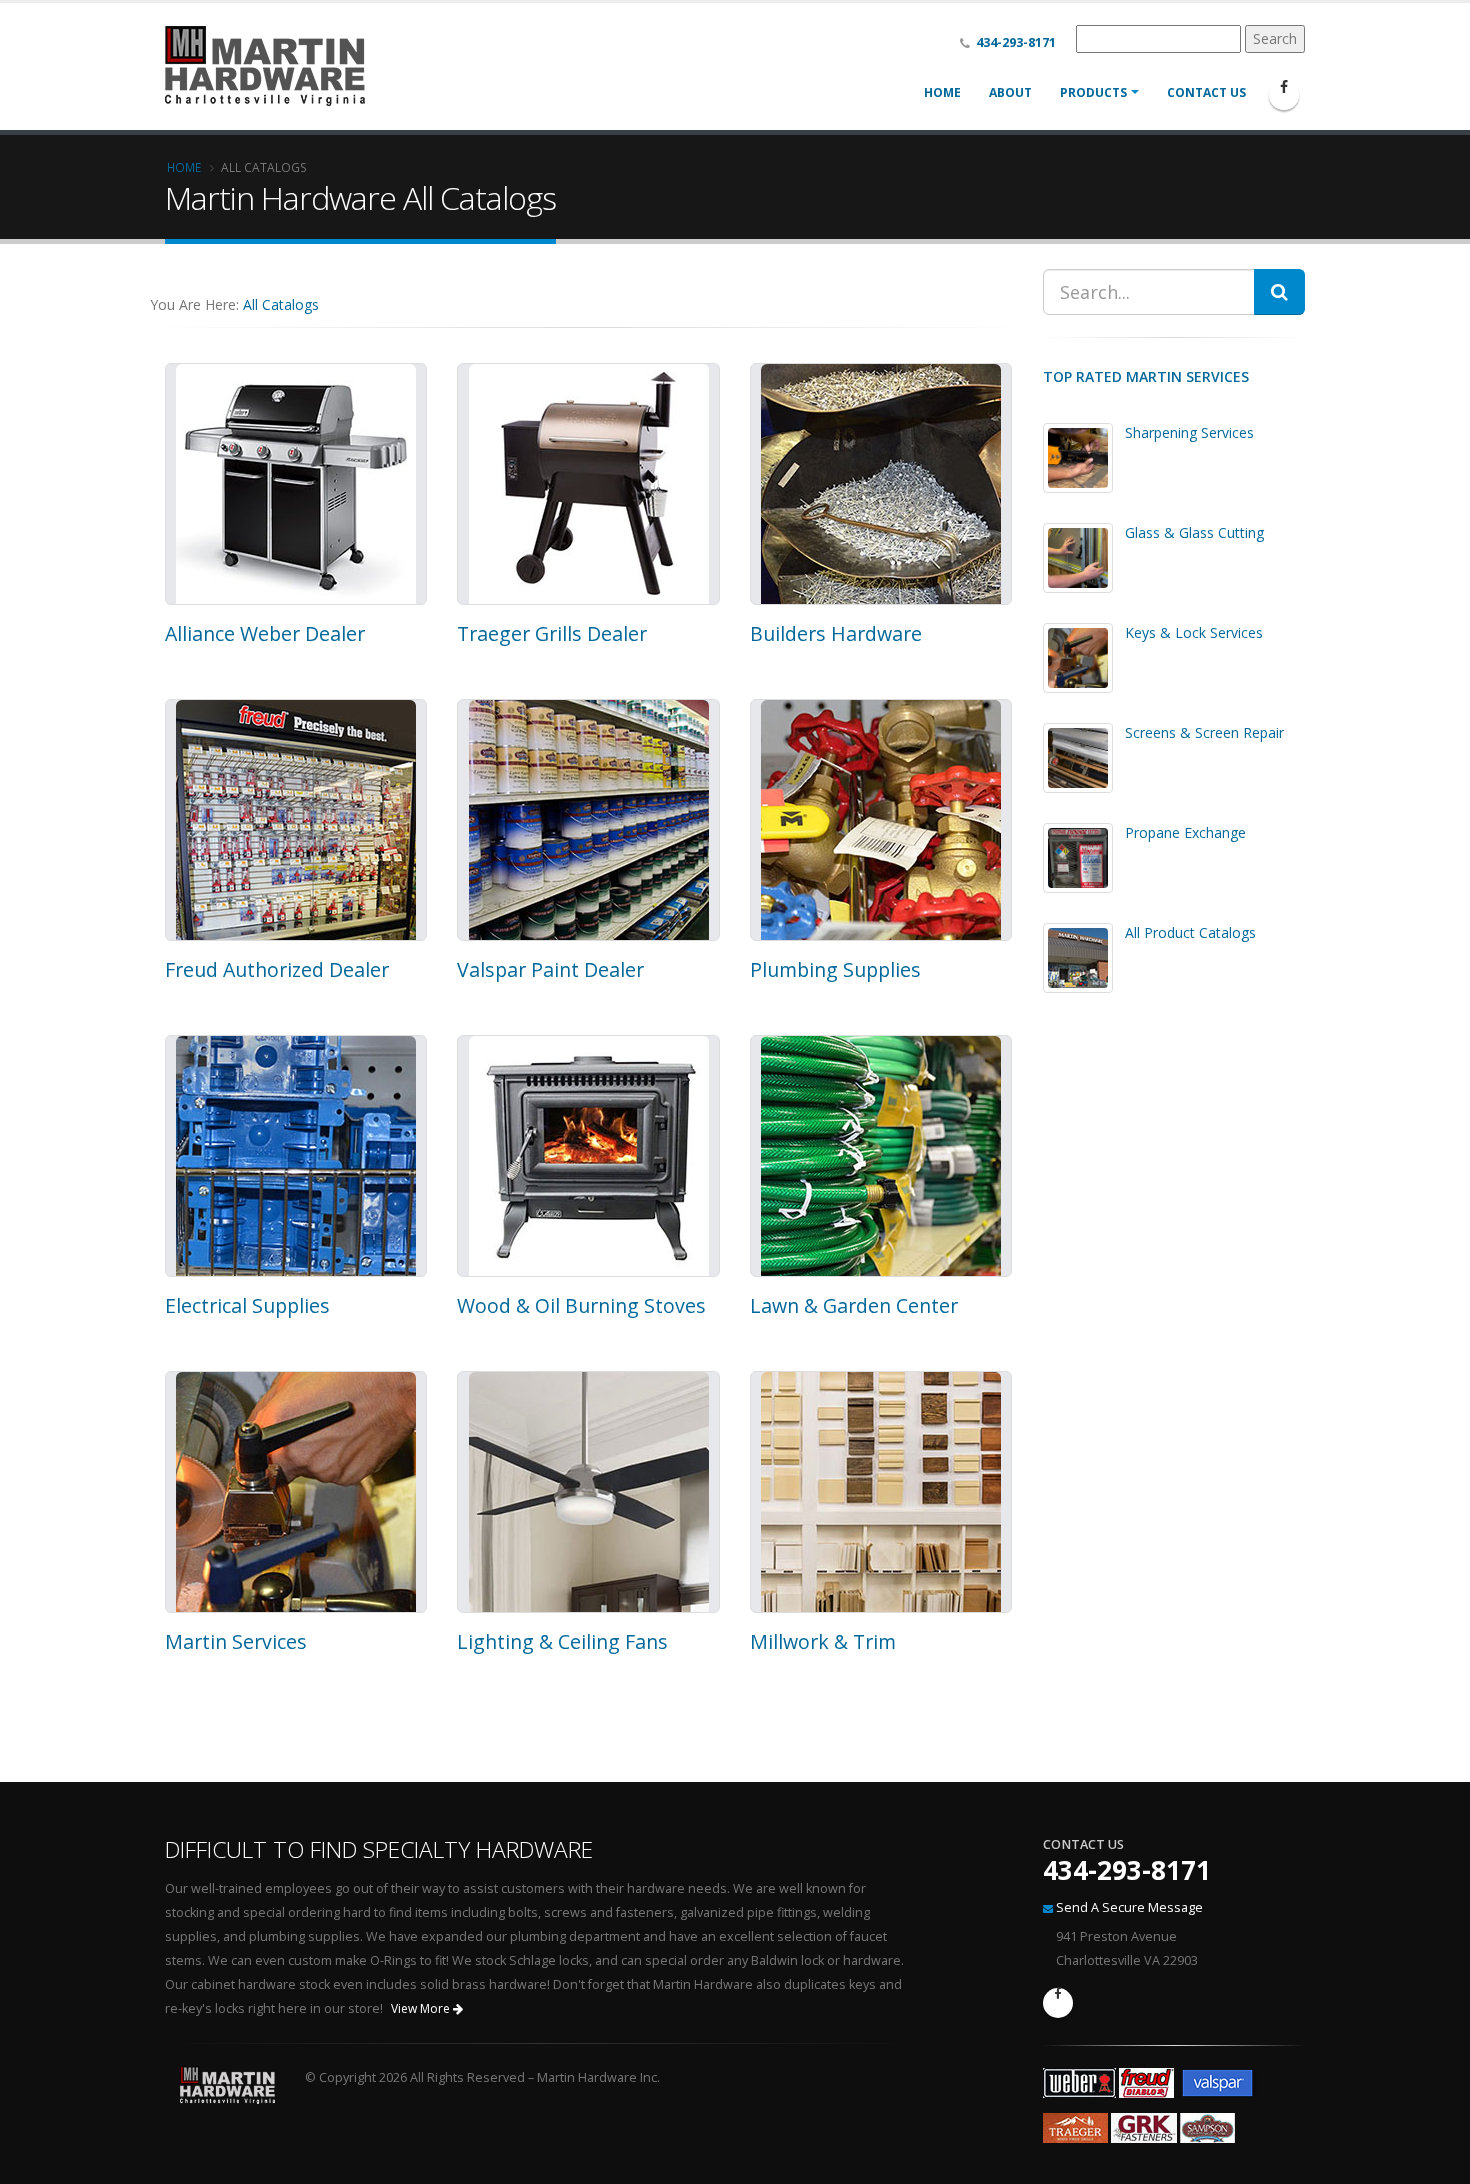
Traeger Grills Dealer (552, 633)
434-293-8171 (1127, 1870)
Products (1093, 92)
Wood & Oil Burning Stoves (581, 1305)
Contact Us (1206, 92)
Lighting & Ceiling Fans (562, 1641)
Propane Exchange (1185, 832)
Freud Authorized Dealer (277, 969)
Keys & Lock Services (1194, 632)
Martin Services (236, 1641)
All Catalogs (281, 304)
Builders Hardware (836, 633)
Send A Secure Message (1129, 1907)
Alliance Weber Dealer (265, 633)
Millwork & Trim (823, 1641)
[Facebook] (1284, 95)
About (1010, 92)
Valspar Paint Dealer (550, 969)
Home (942, 92)
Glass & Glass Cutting (1194, 532)
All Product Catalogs (1190, 932)
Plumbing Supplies (835, 969)
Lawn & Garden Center (854, 1305)
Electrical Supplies (247, 1305)
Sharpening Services (1189, 432)
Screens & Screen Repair (1204, 732)
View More (422, 2008)
